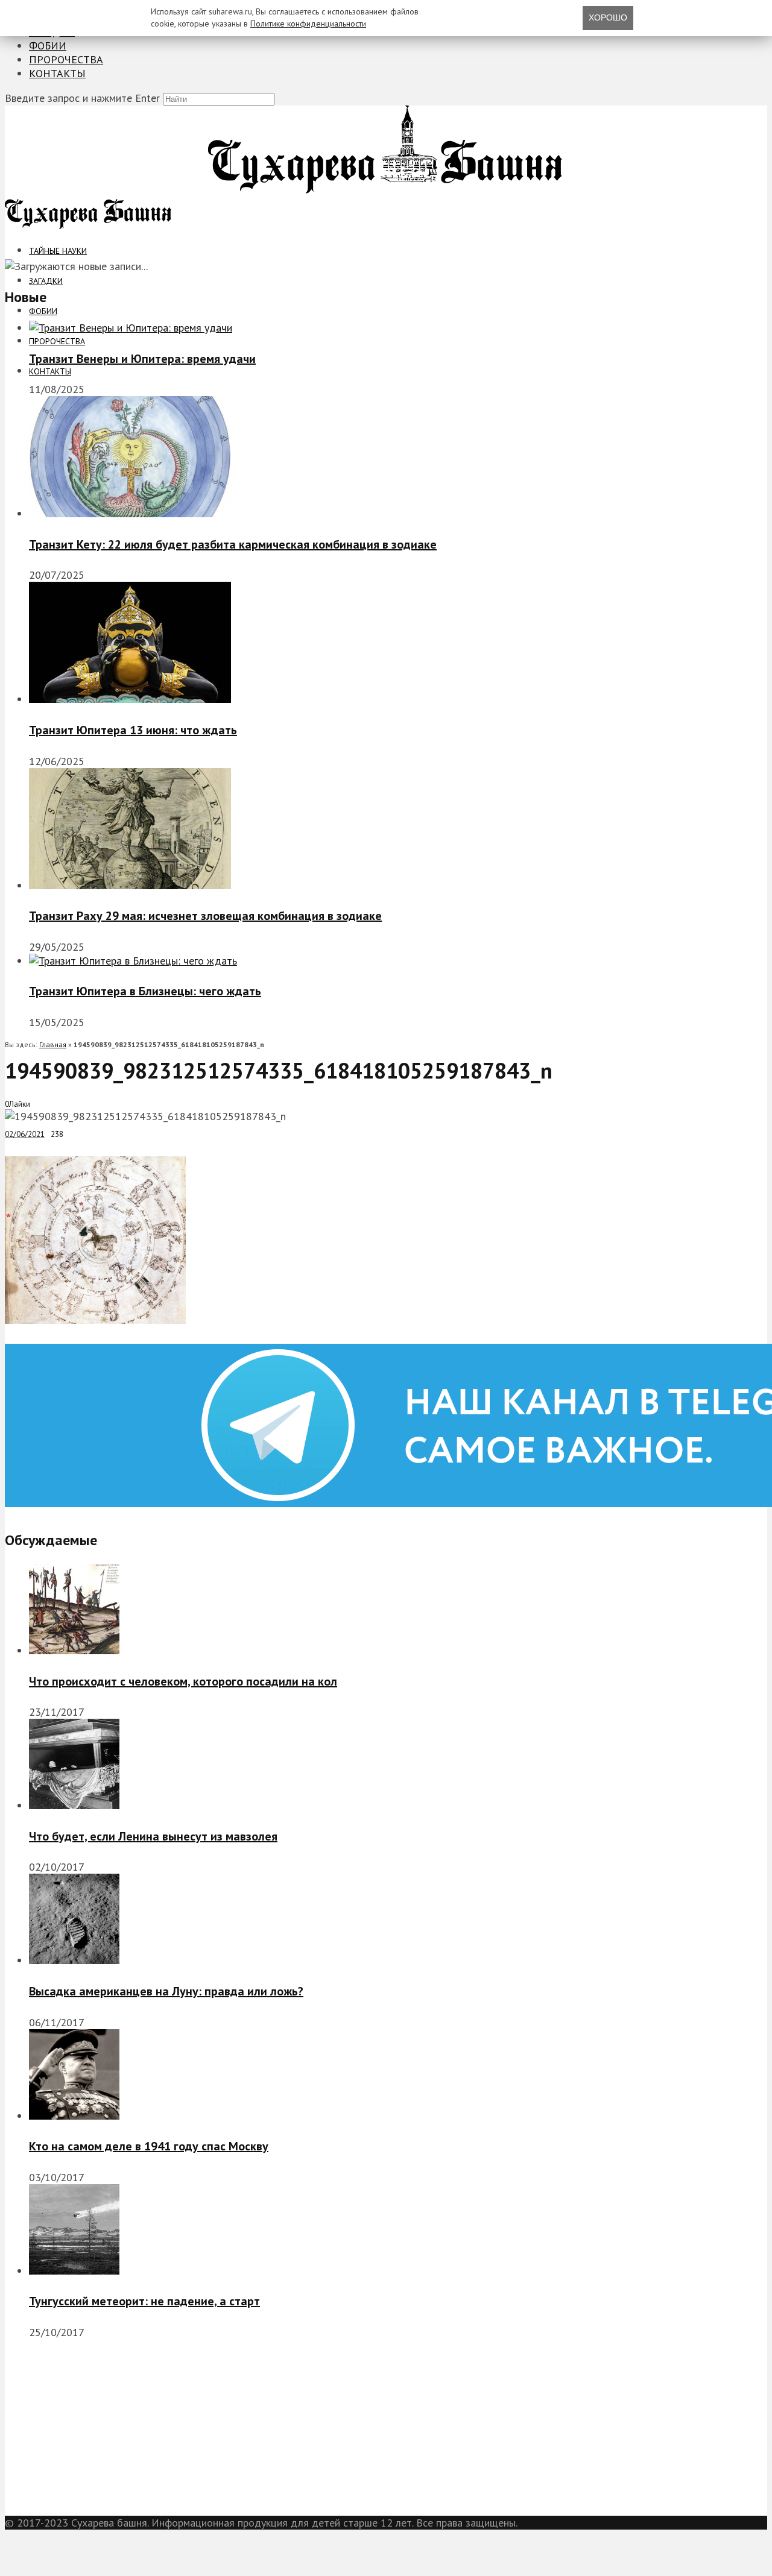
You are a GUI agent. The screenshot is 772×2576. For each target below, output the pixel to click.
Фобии (48, 46)
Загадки (46, 281)
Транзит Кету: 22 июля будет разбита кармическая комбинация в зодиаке (233, 544)
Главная (53, 1044)
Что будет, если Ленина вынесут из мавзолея (153, 1836)
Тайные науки (58, 251)
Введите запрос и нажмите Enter (82, 98)
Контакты (57, 73)
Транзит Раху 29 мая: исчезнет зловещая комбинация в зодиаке (205, 916)
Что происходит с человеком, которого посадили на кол (183, 1681)
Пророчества (66, 59)
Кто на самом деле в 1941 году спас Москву (149, 2146)
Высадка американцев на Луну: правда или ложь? (166, 1991)
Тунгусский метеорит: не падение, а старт (144, 2301)
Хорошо (608, 17)
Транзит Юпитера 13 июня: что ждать (133, 730)
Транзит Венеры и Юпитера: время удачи (142, 359)
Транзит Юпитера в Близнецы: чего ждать (145, 991)
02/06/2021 (25, 1134)
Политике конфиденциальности (308, 24)
